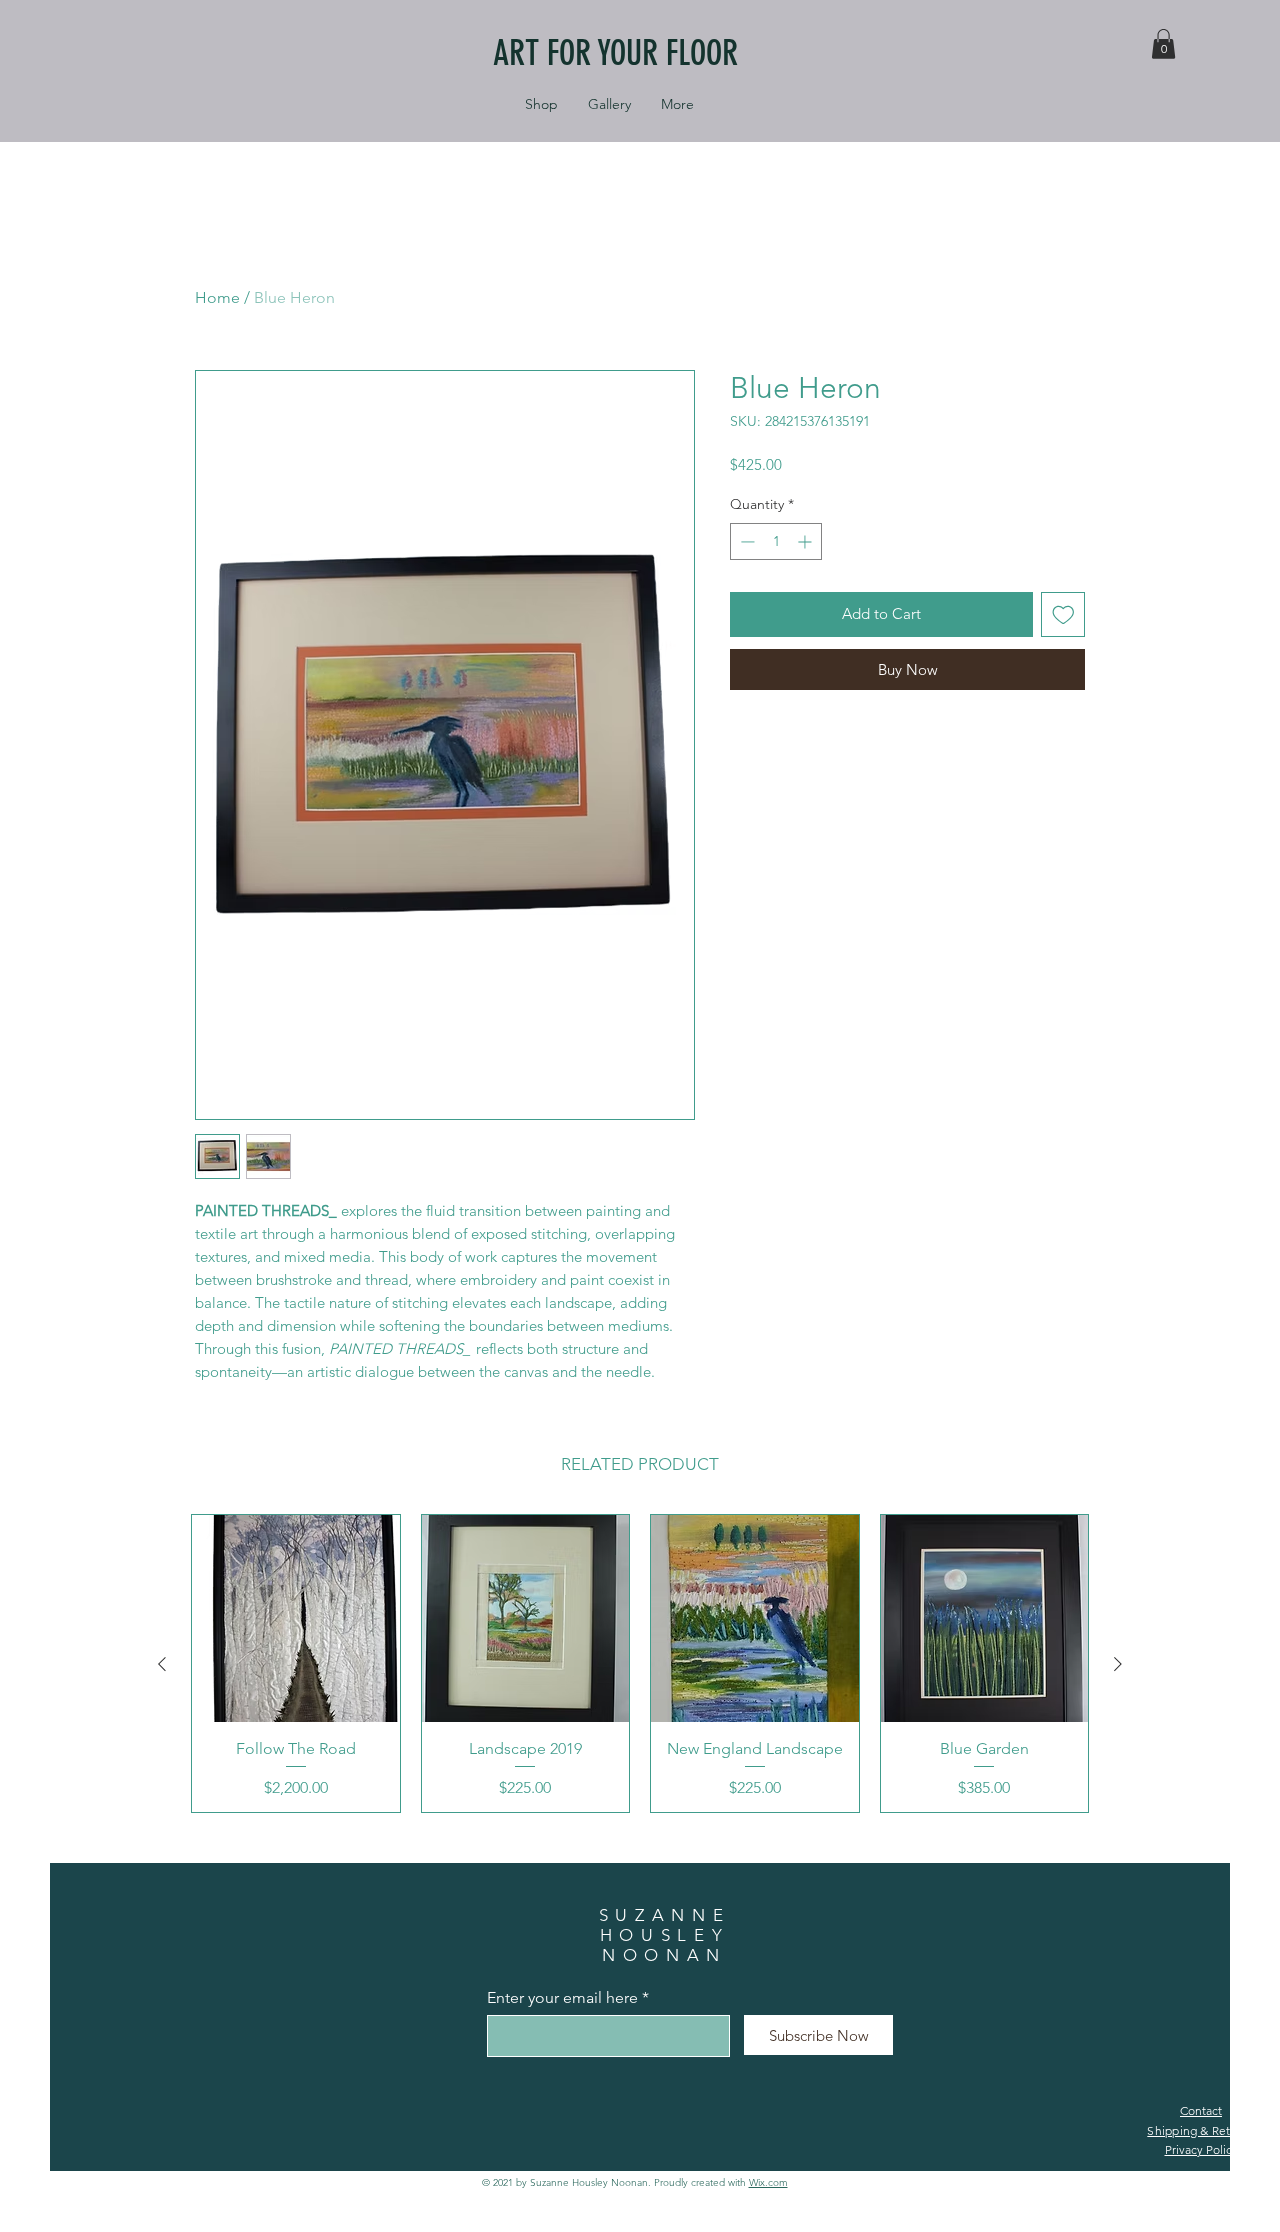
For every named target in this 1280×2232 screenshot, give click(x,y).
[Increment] (806, 541)
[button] (1163, 44)
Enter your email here (562, 1998)
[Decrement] (745, 541)
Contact (1201, 2110)
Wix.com (768, 2182)
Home (217, 297)
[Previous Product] (162, 1664)
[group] (640, 1664)
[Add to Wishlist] (1063, 614)
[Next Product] (1118, 1664)
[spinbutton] (776, 541)
